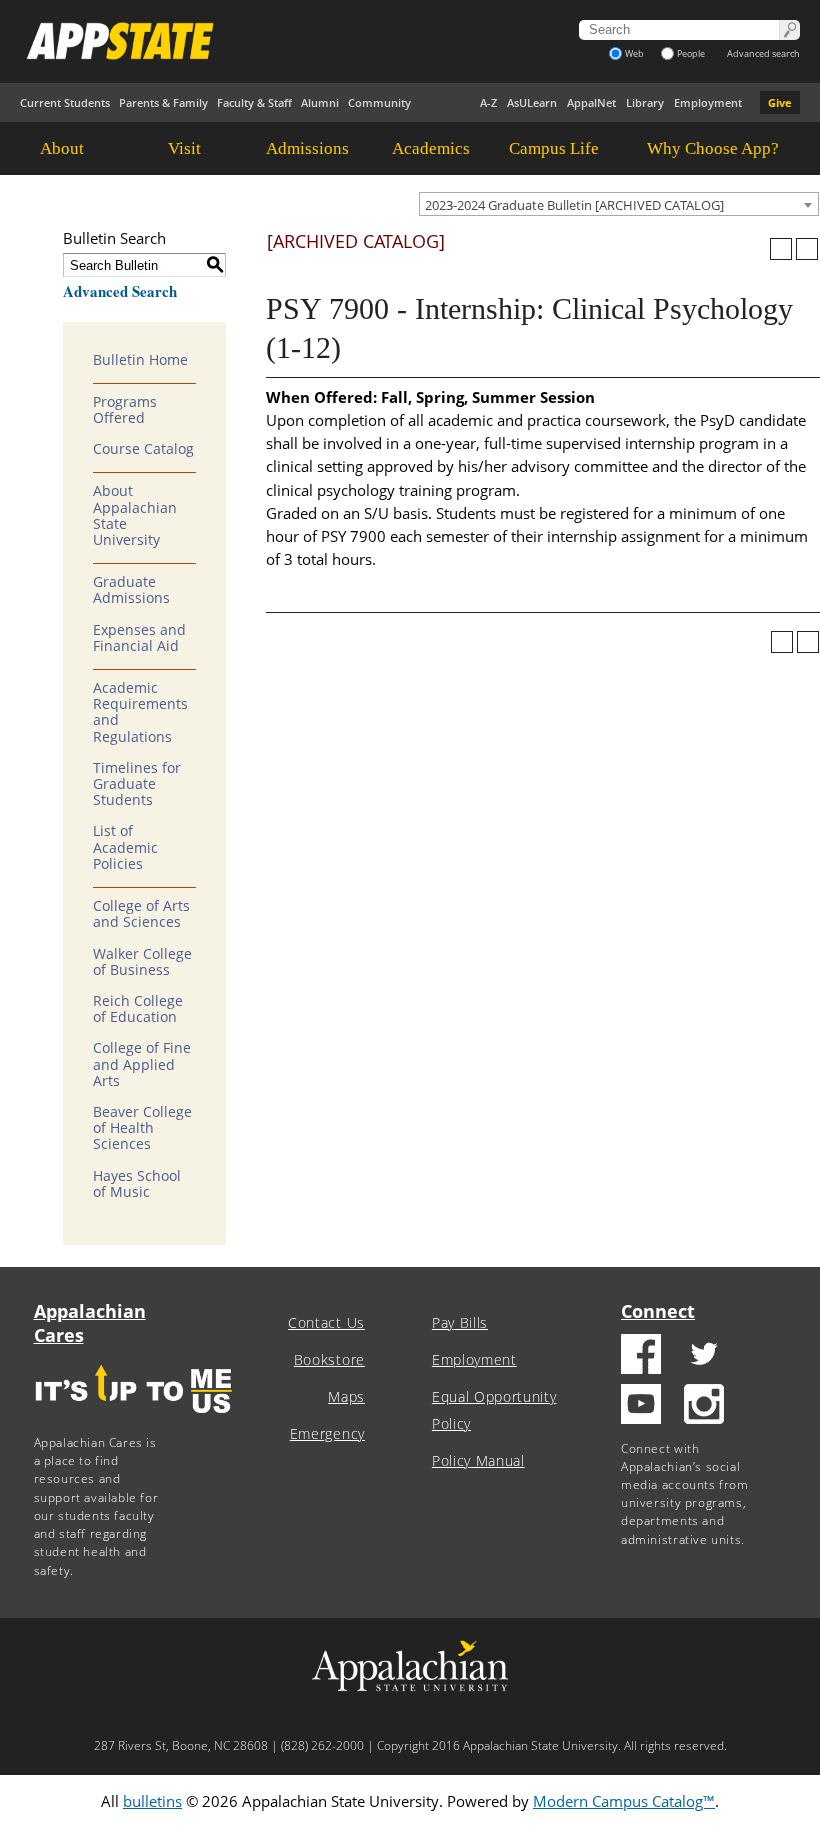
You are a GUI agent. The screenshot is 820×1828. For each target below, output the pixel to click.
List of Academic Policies (125, 847)
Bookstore (329, 1360)
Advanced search (763, 53)
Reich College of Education (138, 1009)
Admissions (307, 148)
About (62, 148)
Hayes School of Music (137, 1184)
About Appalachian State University (135, 515)
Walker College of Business (142, 962)
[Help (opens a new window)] (807, 249)
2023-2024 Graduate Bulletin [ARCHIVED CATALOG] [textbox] (574, 205)
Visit (184, 148)
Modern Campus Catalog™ (624, 1801)
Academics (431, 148)
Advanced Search (120, 291)
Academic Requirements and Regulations (140, 712)
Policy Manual (478, 1461)
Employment (708, 102)
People (691, 53)
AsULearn (532, 102)
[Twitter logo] (704, 1356)
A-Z (488, 102)
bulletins (152, 1801)
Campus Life (554, 148)
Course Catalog (143, 449)
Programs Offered (125, 410)
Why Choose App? (713, 148)
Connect (658, 1311)
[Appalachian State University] (267, 41)
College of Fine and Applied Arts (142, 1064)
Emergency (327, 1434)
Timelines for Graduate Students (137, 784)
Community (379, 102)
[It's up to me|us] (134, 1419)
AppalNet (591, 102)
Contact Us (326, 1323)
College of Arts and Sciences (141, 914)
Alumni (320, 102)
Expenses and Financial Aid (139, 638)
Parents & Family (163, 102)
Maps (346, 1397)
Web (634, 53)
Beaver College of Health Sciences (142, 1128)
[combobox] (619, 204)
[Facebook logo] (641, 1356)
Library (645, 102)
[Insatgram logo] (704, 1406)
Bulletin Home (140, 360)
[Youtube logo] (641, 1406)
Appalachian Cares (90, 1323)
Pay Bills (460, 1323)
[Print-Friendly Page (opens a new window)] (781, 249)
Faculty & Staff (254, 102)
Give (780, 102)
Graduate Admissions (131, 590)
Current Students (65, 102)
